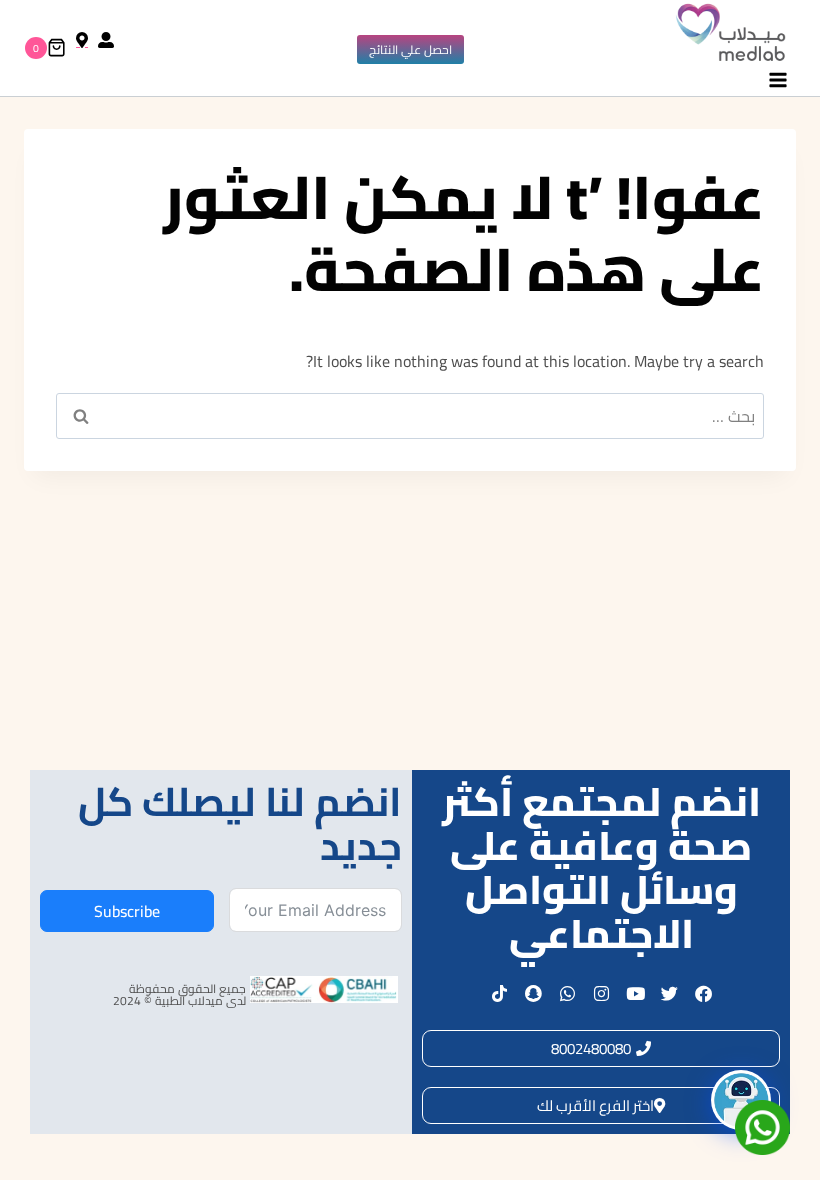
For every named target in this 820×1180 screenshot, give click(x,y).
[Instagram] (601, 993)
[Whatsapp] (567, 993)
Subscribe (127, 911)
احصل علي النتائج (410, 49)
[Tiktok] (499, 993)
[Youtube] (635, 993)
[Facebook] (703, 993)
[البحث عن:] (410, 416)
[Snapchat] (533, 993)
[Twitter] (669, 993)
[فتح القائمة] (777, 80)
